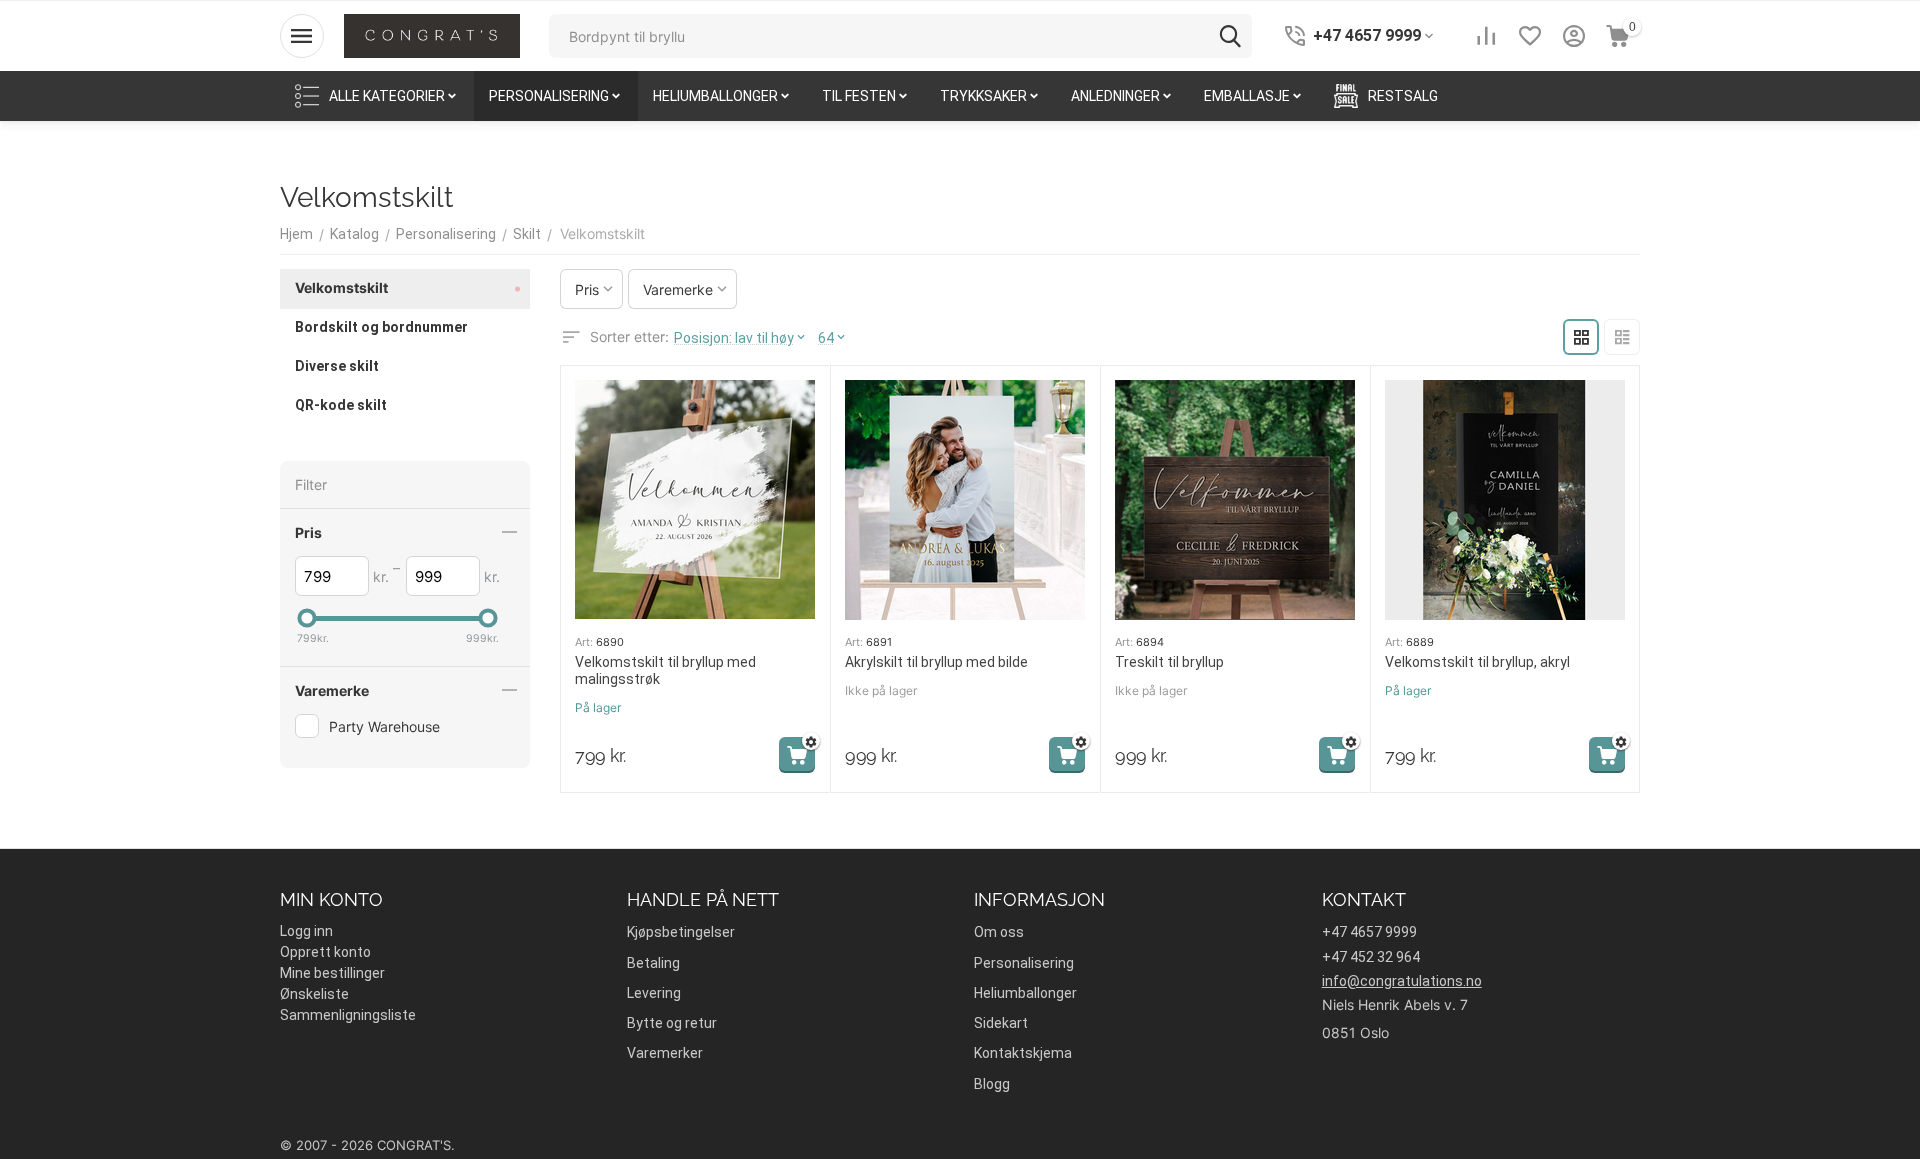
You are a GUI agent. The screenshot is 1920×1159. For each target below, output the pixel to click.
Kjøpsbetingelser (681, 932)
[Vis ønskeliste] (1530, 36)
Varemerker (665, 1053)
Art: (584, 642)
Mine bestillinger (332, 973)
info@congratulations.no (1402, 981)
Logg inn (306, 931)
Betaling (653, 963)
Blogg (992, 1084)
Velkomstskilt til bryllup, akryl (1477, 662)
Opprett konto (325, 952)
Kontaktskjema (1023, 1053)
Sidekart (1001, 1023)
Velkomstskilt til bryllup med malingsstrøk (665, 670)
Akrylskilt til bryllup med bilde (936, 662)
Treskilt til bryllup (1169, 662)
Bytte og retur (672, 1023)
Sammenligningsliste (348, 1015)
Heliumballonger (1025, 993)
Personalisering (1024, 963)
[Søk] (1230, 36)
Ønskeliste (314, 994)
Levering (654, 993)
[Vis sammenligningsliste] (1486, 36)
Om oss (999, 932)
